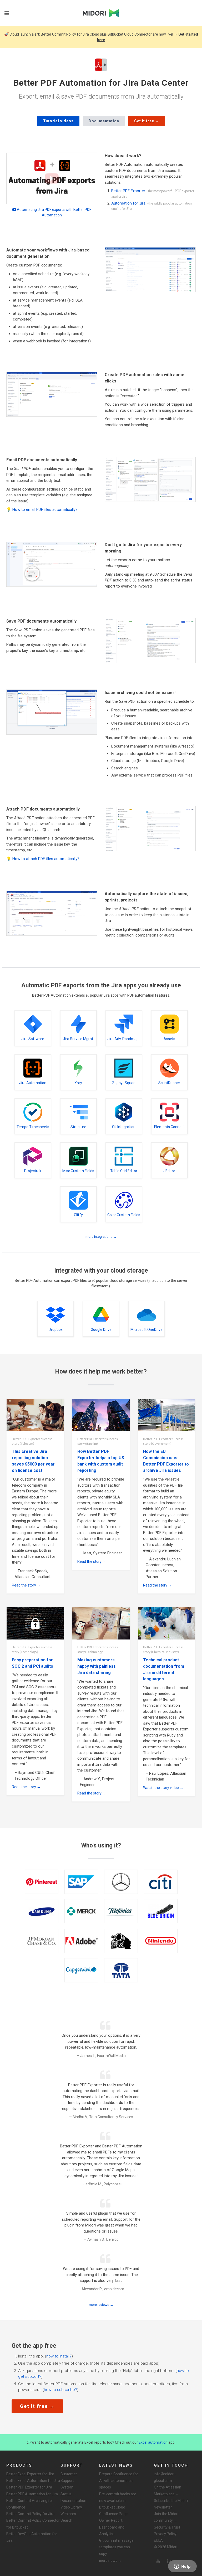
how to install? (59, 2356)
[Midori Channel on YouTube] (158, 2561)
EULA (158, 2540)
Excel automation (153, 2442)
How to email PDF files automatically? (45, 510)
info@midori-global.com (165, 2477)
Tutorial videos (58, 121)
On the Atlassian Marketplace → (168, 2490)
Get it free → (147, 121)
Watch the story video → (163, 1788)
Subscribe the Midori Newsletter (171, 2504)
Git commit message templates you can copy (116, 2547)
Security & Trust (167, 2527)
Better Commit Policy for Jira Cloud (70, 34)
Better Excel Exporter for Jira (30, 2474)
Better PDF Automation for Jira (32, 2494)
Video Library (71, 2507)
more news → (110, 2560)
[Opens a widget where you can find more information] (182, 2567)
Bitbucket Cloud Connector (130, 34)
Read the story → (26, 1585)
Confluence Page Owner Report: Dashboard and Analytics (113, 2524)
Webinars (68, 2514)
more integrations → (101, 1237)
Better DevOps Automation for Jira (32, 2537)
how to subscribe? (60, 2390)
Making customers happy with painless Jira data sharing (97, 1666)
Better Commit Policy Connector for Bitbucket (33, 2524)
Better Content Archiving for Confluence (30, 2504)
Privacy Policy (165, 2534)
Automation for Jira (128, 203)
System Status (67, 2490)
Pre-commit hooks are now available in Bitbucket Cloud (118, 2501)
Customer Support (69, 2477)
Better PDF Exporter (128, 191)
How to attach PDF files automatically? (46, 859)
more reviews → (101, 2305)
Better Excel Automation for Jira (33, 2481)
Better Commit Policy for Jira (30, 2514)
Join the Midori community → (166, 2517)
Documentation (104, 121)
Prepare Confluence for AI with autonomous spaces (119, 2481)
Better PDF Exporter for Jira (29, 2487)
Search (66, 2520)
